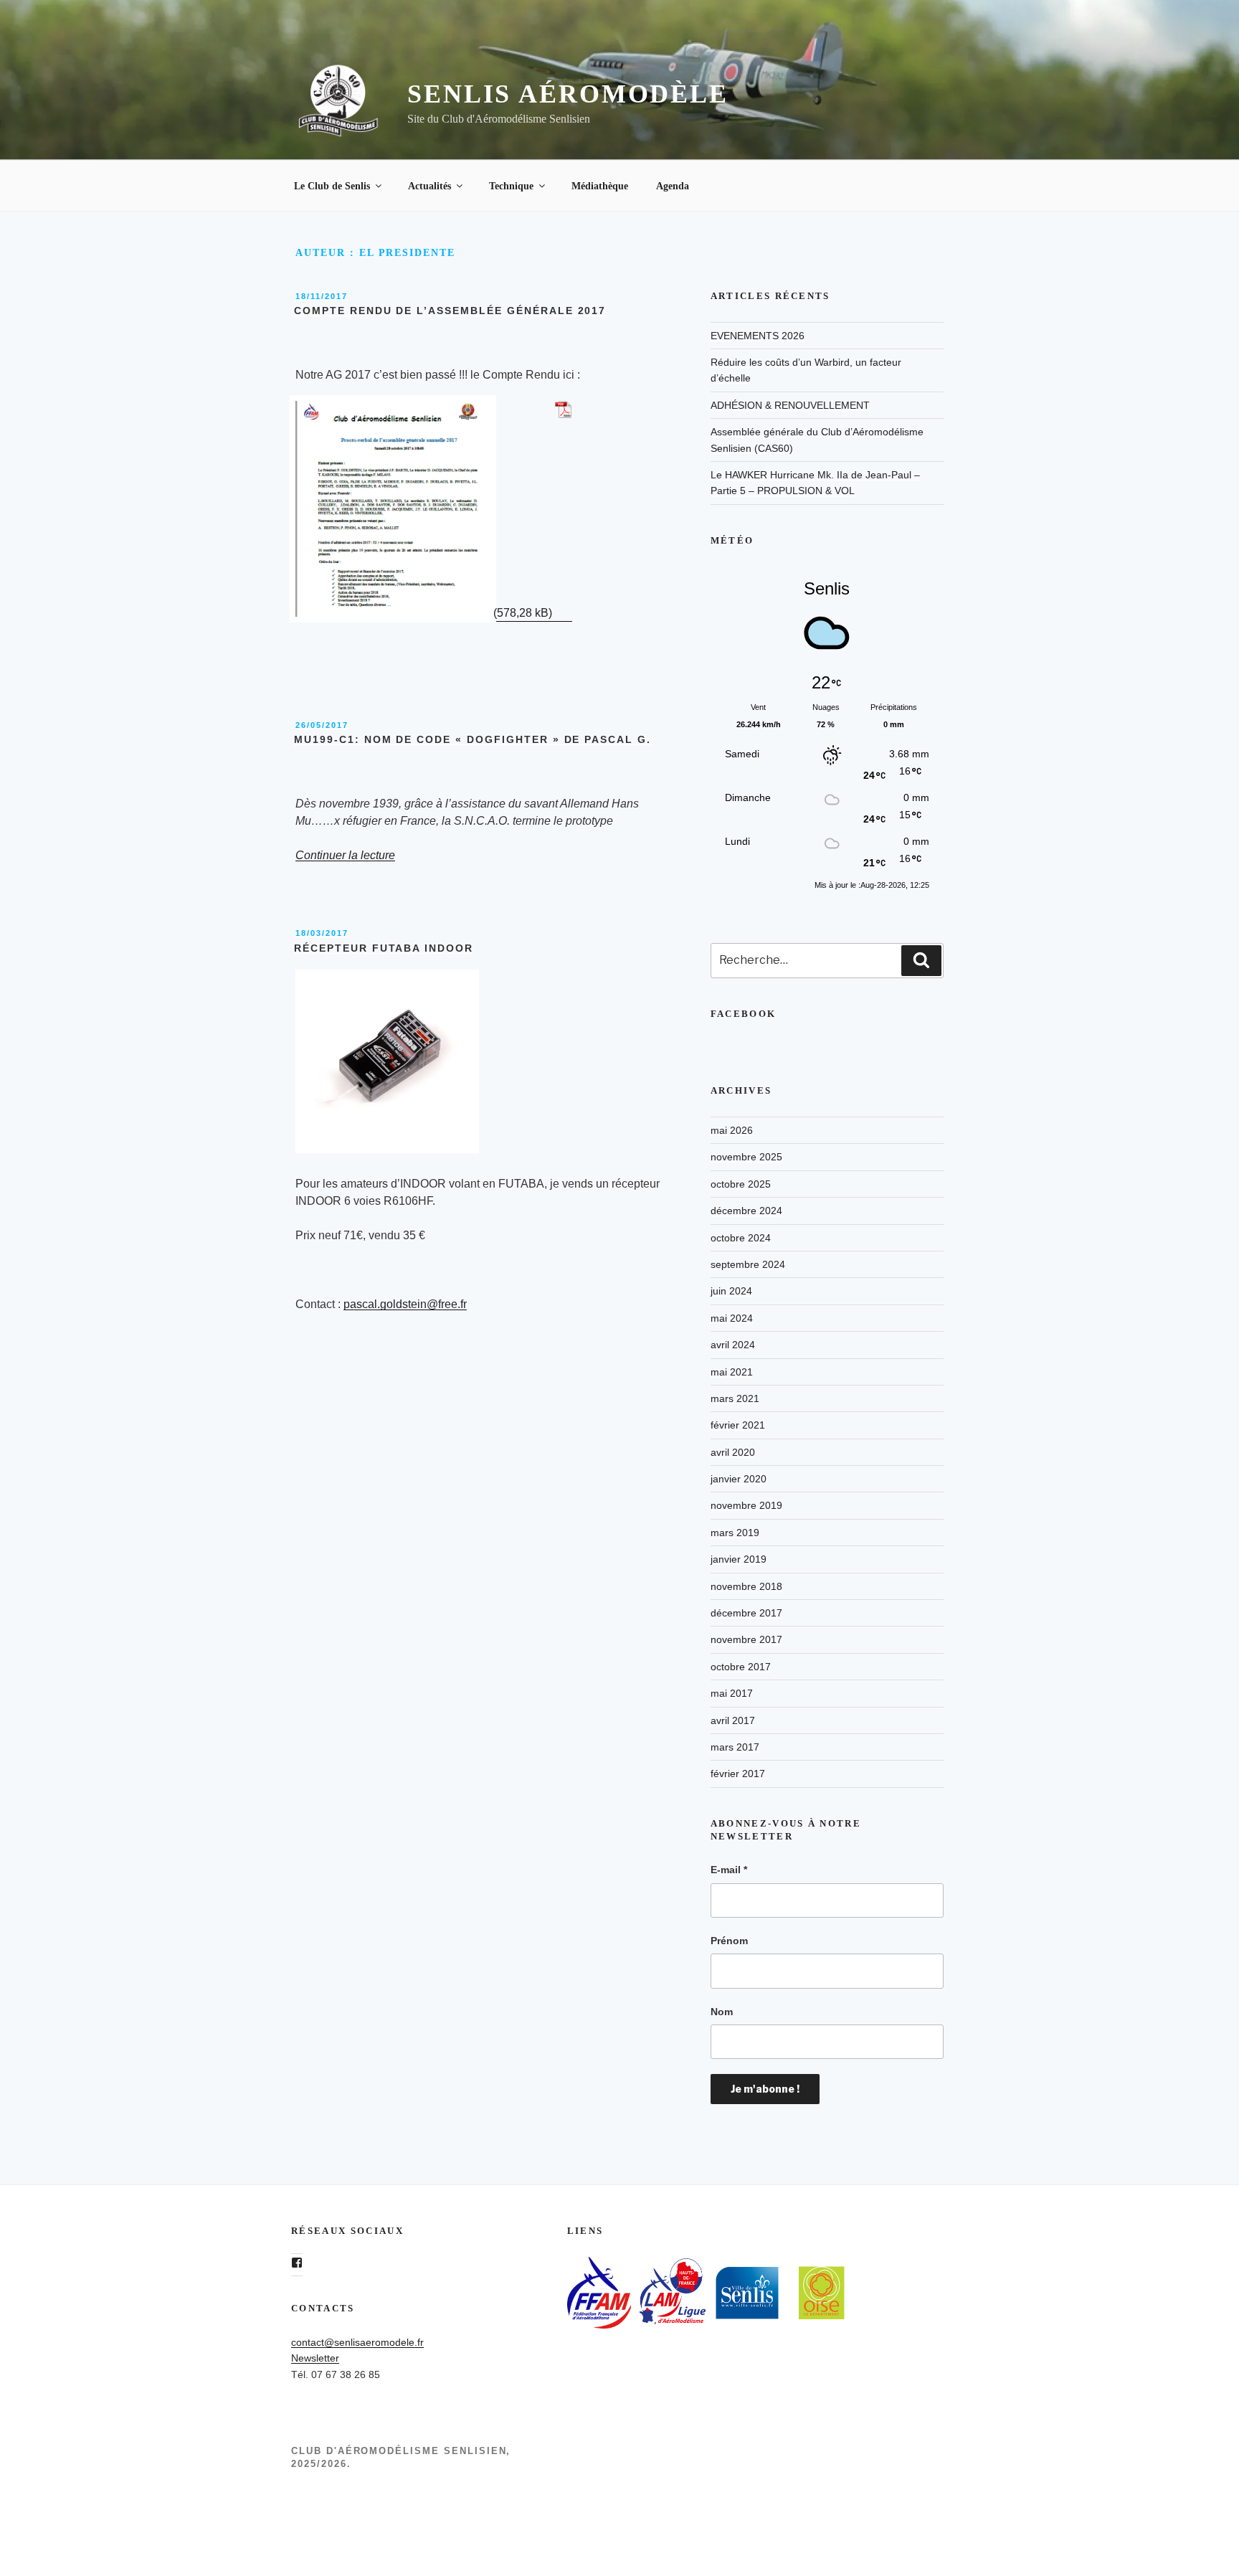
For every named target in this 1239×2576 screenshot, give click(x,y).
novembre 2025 (746, 1157)
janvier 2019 (739, 1559)
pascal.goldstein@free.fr (405, 1304)
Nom (722, 2012)
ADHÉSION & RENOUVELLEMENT (790, 405)
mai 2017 (732, 1693)
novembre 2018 (746, 1586)
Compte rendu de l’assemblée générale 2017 (450, 311)
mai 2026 (732, 1130)
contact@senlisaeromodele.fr (357, 2342)
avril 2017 (733, 1720)
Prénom (729, 1941)
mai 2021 (732, 1372)
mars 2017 (735, 1747)
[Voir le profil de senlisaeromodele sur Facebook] (297, 2263)
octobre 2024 (741, 1238)
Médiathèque (600, 186)
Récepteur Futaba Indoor (384, 948)
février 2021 (738, 1425)
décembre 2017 (746, 1613)
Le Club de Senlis (332, 186)
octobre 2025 (741, 1184)
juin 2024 (731, 1291)
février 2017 (738, 1774)
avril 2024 (733, 1345)
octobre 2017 (741, 1667)
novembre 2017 (746, 1639)
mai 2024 (732, 1318)
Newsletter (315, 2358)
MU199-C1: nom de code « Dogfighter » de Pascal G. (473, 739)
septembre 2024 (748, 1264)
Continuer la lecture (345, 855)
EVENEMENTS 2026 (758, 336)
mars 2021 (735, 1398)
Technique (511, 186)
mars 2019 (735, 1533)
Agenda (673, 186)
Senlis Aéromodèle (568, 94)
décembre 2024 (746, 1211)
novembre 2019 (746, 1505)
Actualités (429, 186)
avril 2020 (733, 1452)
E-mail (729, 1870)
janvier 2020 (739, 1479)
